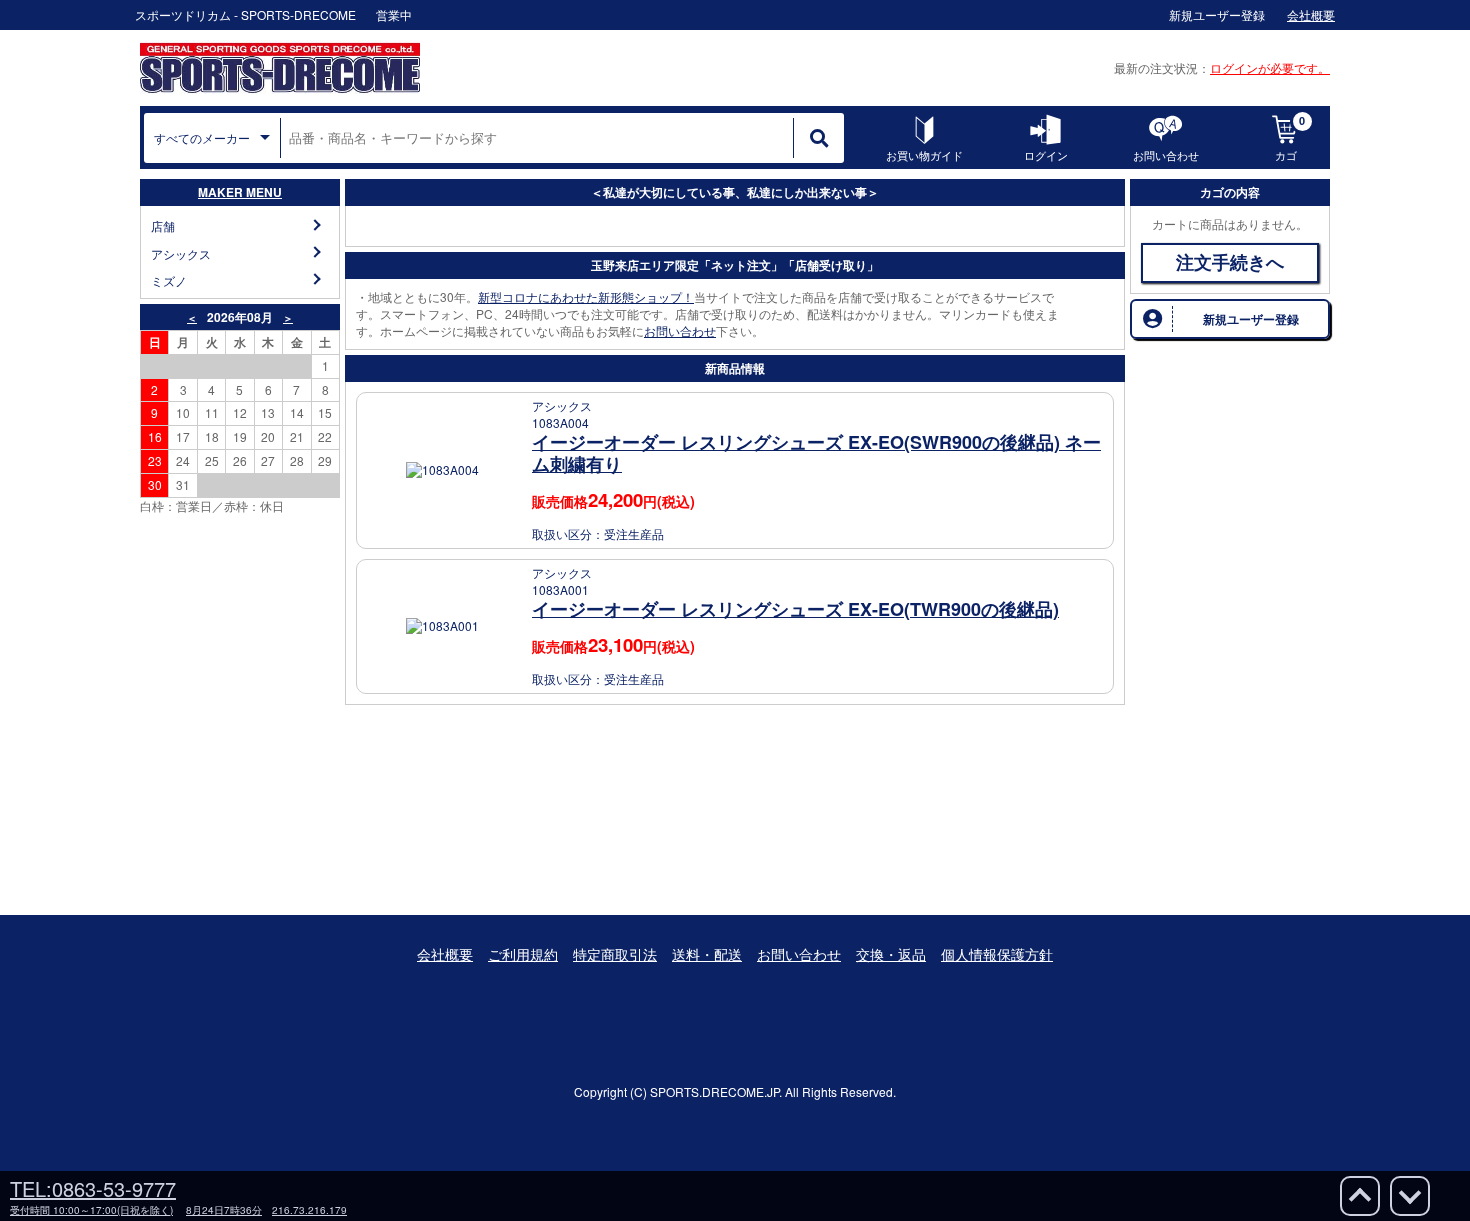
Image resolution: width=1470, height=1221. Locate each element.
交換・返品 (891, 954)
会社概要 (445, 954)
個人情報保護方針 (997, 954)
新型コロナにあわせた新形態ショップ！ (586, 296)
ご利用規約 (523, 954)
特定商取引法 (615, 954)
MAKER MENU (240, 192)
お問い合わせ (680, 330)
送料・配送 (707, 954)
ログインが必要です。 (1270, 67)
